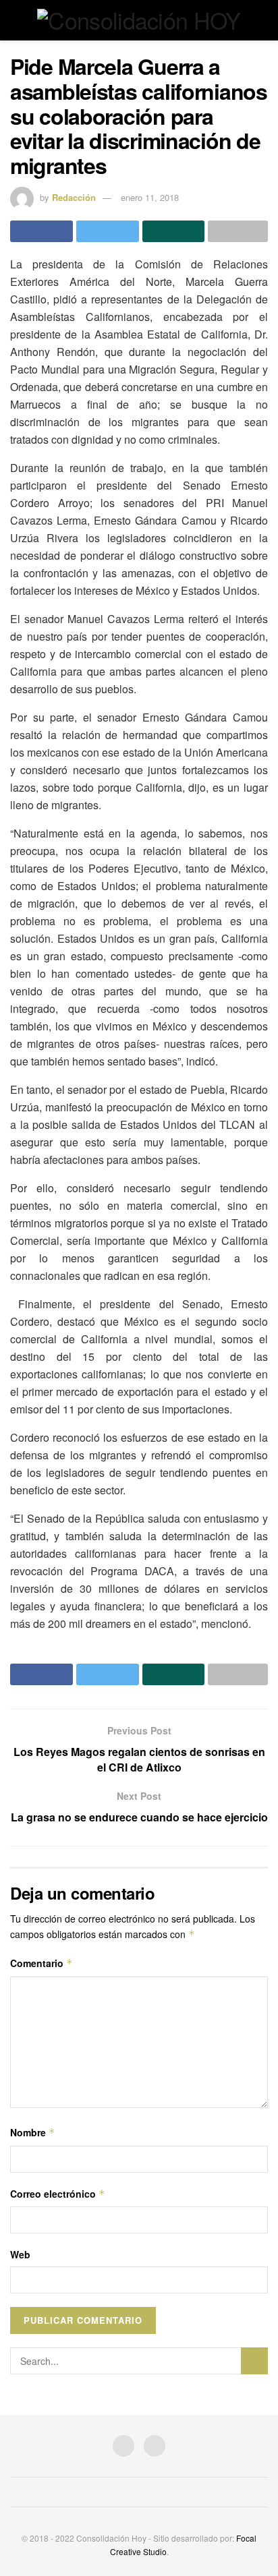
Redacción (74, 197)
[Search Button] (254, 2361)
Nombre (33, 2132)
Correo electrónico (58, 2194)
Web (20, 2254)
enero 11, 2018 (150, 197)
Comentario (41, 1963)
